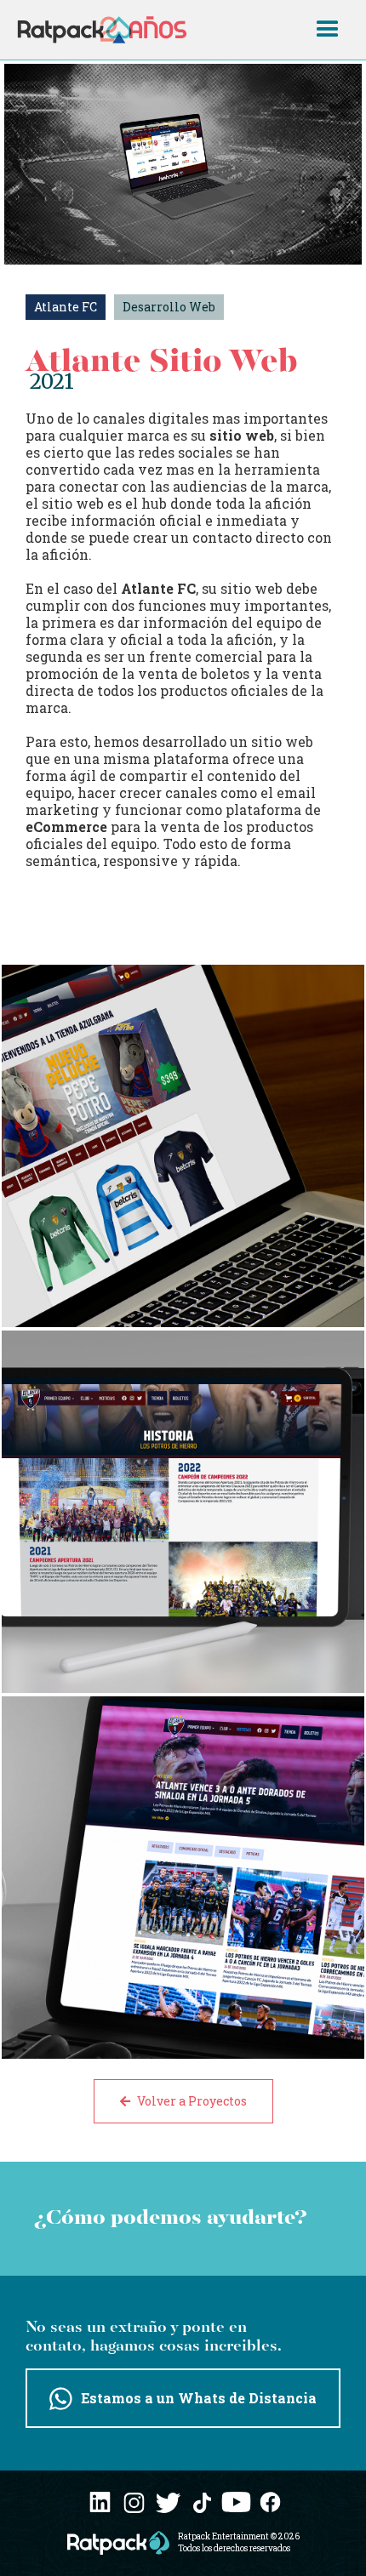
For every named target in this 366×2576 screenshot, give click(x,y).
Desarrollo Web (169, 307)
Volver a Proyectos (183, 2101)
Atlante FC (66, 307)
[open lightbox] (183, 1146)
